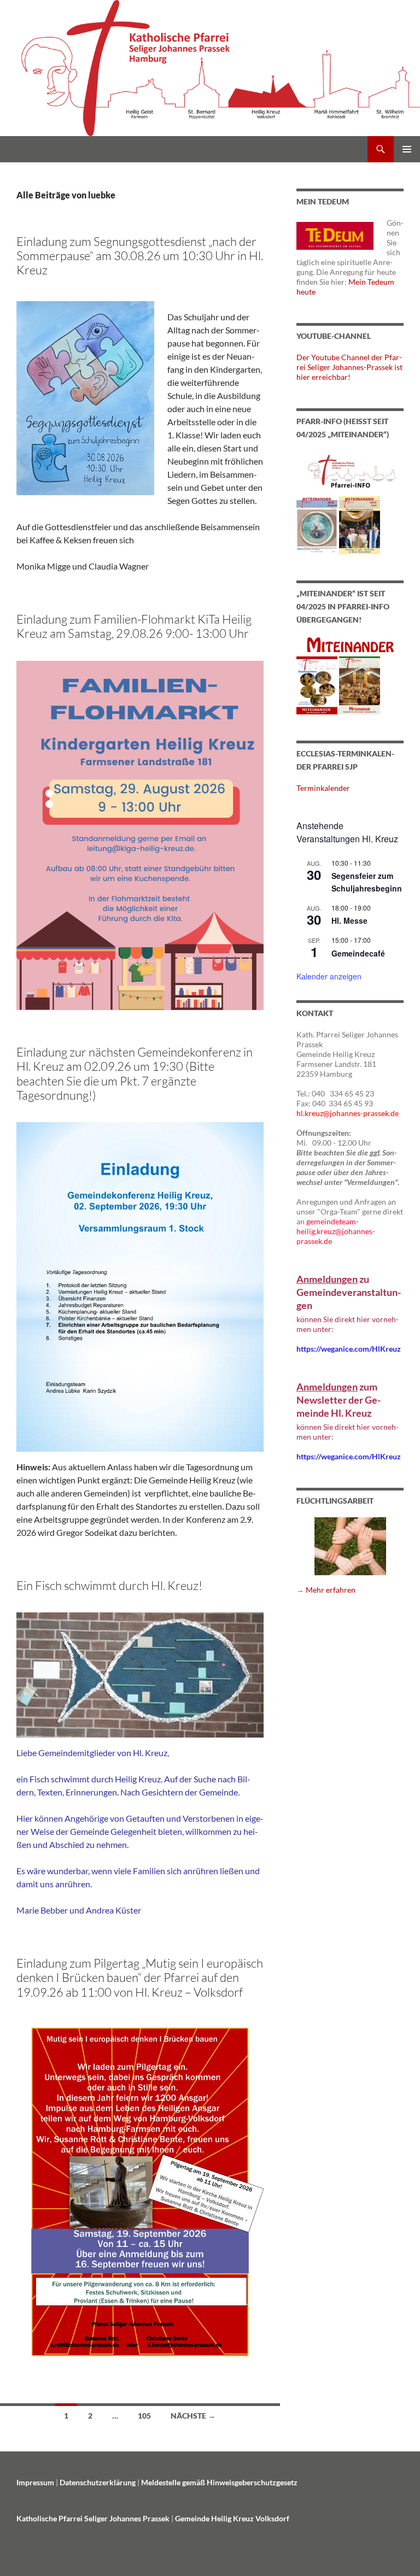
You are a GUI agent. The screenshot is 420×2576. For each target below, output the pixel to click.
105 (144, 2416)
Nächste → (193, 2416)
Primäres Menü (407, 149)
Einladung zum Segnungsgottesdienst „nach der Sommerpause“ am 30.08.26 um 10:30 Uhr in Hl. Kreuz (140, 256)
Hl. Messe (349, 920)
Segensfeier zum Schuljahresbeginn (367, 882)
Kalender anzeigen (329, 976)
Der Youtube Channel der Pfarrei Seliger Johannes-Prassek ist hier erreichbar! (349, 367)
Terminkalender (323, 788)
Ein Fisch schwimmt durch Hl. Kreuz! (109, 1585)
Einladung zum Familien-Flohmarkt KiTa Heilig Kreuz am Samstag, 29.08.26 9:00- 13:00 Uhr (134, 626)
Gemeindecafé (358, 953)
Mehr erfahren (331, 1590)
